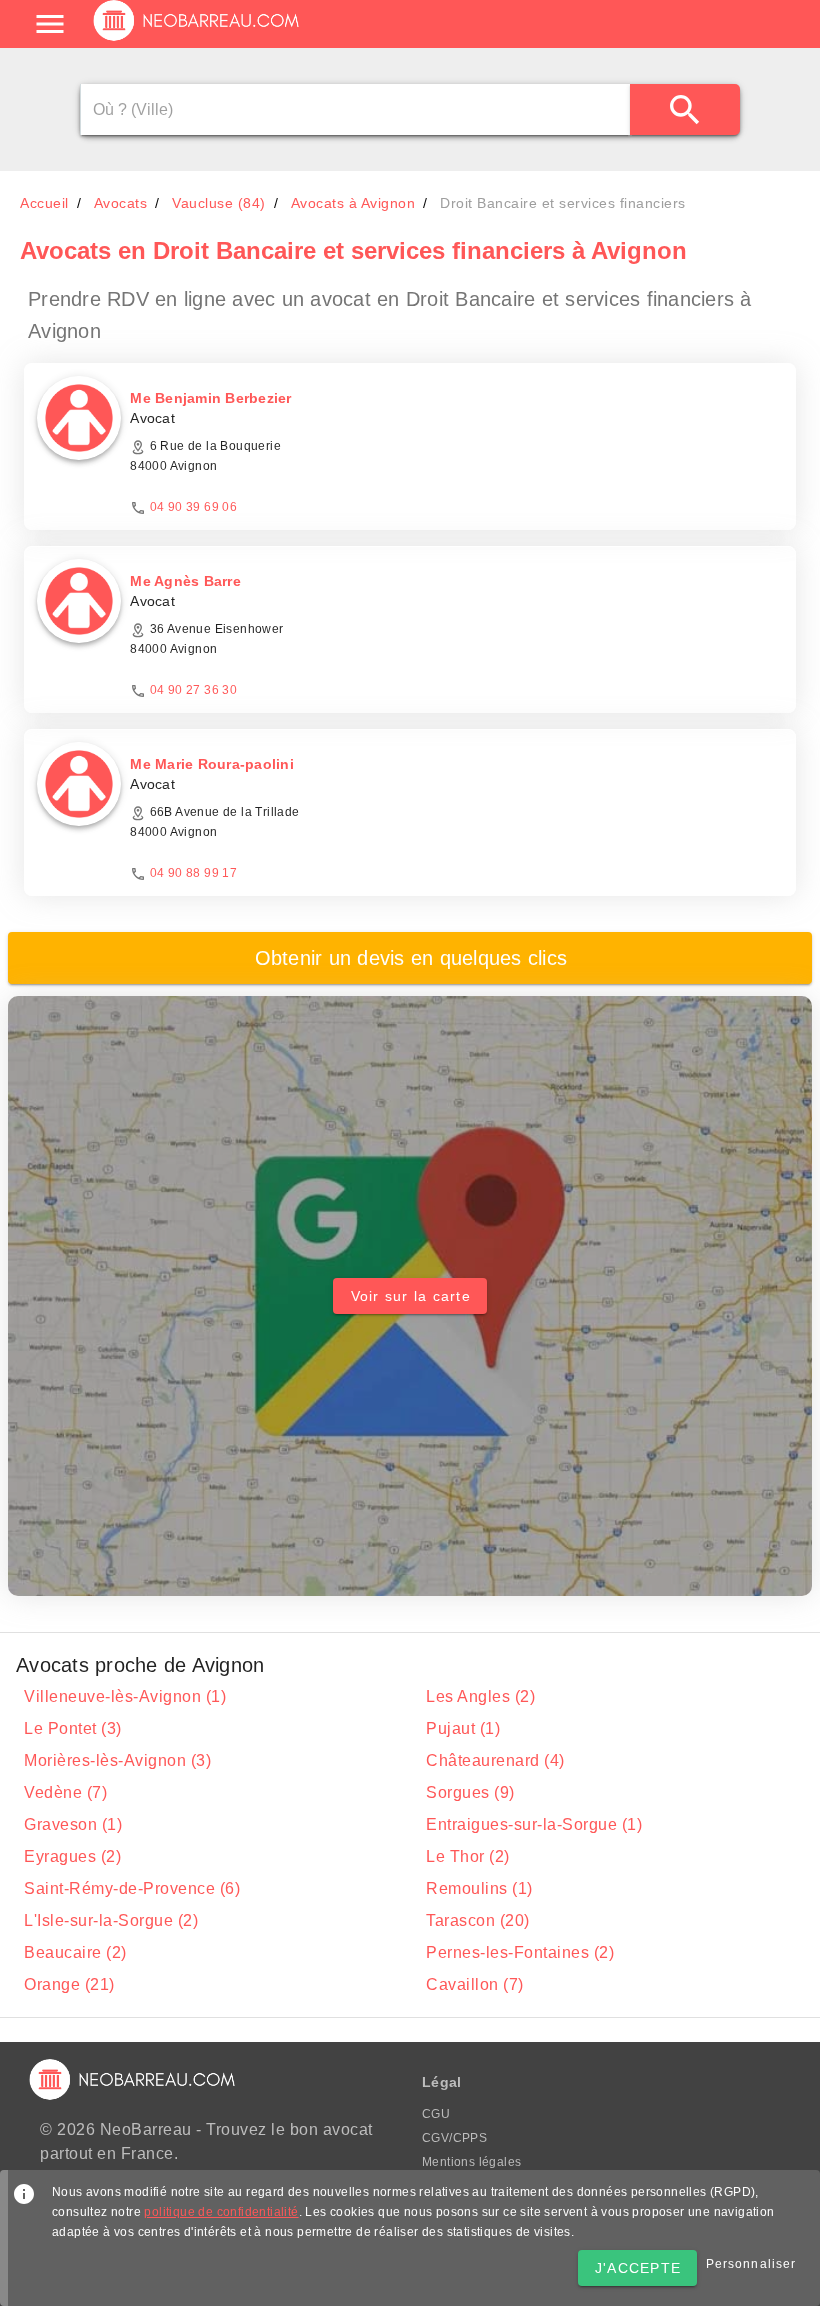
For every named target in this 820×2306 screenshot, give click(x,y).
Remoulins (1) (479, 1888)
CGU (436, 2114)
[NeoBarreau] (197, 40)
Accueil (44, 203)
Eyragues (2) (72, 1856)
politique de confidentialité (221, 2212)
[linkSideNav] (50, 24)
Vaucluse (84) (219, 203)
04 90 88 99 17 (194, 873)
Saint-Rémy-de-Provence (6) (132, 1888)
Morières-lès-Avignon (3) (117, 1760)
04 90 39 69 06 (194, 507)
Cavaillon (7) (475, 1984)
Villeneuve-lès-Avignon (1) (125, 1696)
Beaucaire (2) (75, 1952)
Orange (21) (69, 1984)
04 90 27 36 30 (194, 690)
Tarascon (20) (478, 1920)
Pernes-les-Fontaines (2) (520, 1952)
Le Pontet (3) (73, 1728)
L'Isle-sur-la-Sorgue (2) (111, 1920)
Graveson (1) (73, 1824)
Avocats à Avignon (353, 203)
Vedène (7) (65, 1792)
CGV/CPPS (454, 2138)
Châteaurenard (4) (495, 1760)
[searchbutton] (685, 109)
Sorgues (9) (470, 1792)
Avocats (121, 203)
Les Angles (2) (480, 1696)
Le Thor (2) (468, 1856)
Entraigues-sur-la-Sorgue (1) (534, 1824)
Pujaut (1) (463, 1728)
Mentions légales (471, 2162)
